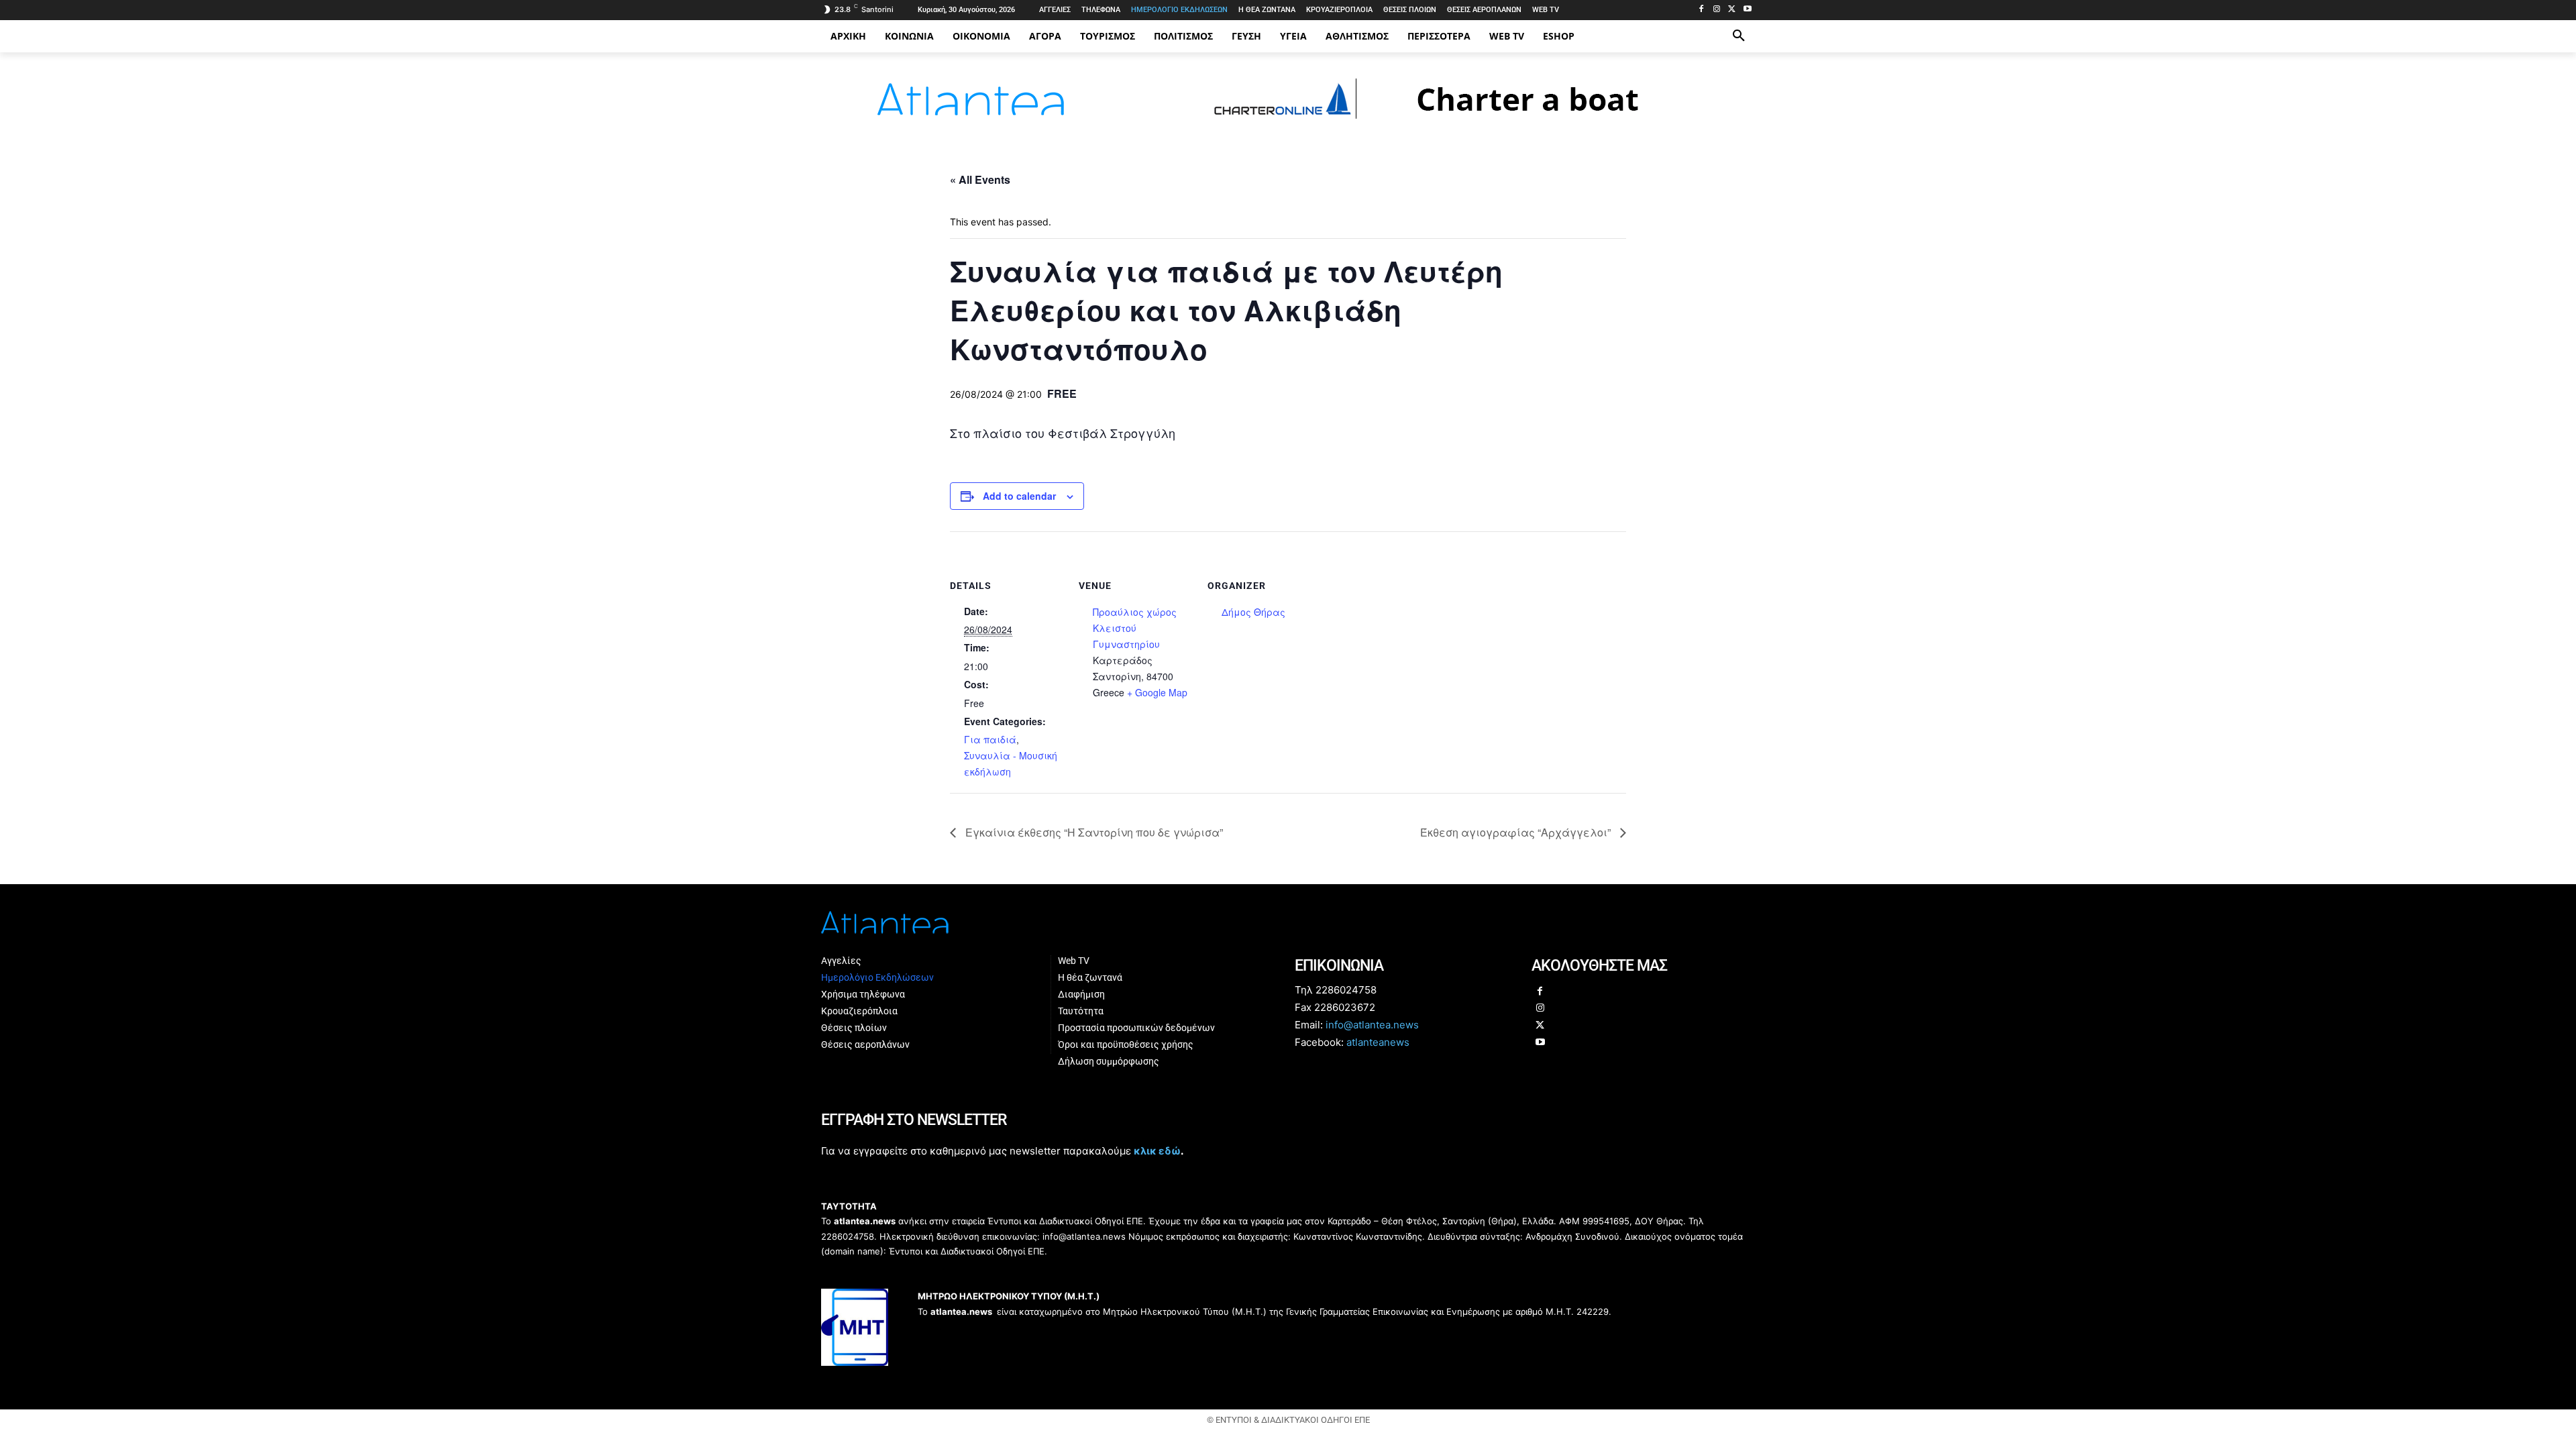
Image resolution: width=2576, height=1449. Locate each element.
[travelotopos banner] (1447, 125)
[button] (1739, 36)
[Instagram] (1717, 10)
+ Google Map (1157, 692)
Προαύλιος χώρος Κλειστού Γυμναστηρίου (1135, 628)
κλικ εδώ (1157, 1151)
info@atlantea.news (1372, 1025)
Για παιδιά (990, 739)
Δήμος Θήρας (1253, 612)
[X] (1732, 10)
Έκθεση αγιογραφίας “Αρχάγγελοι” (1517, 832)
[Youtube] (1747, 10)
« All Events (980, 179)
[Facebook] (1702, 10)
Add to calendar (1019, 496)
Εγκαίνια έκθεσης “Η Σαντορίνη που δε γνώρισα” (1093, 832)
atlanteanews (1378, 1042)
